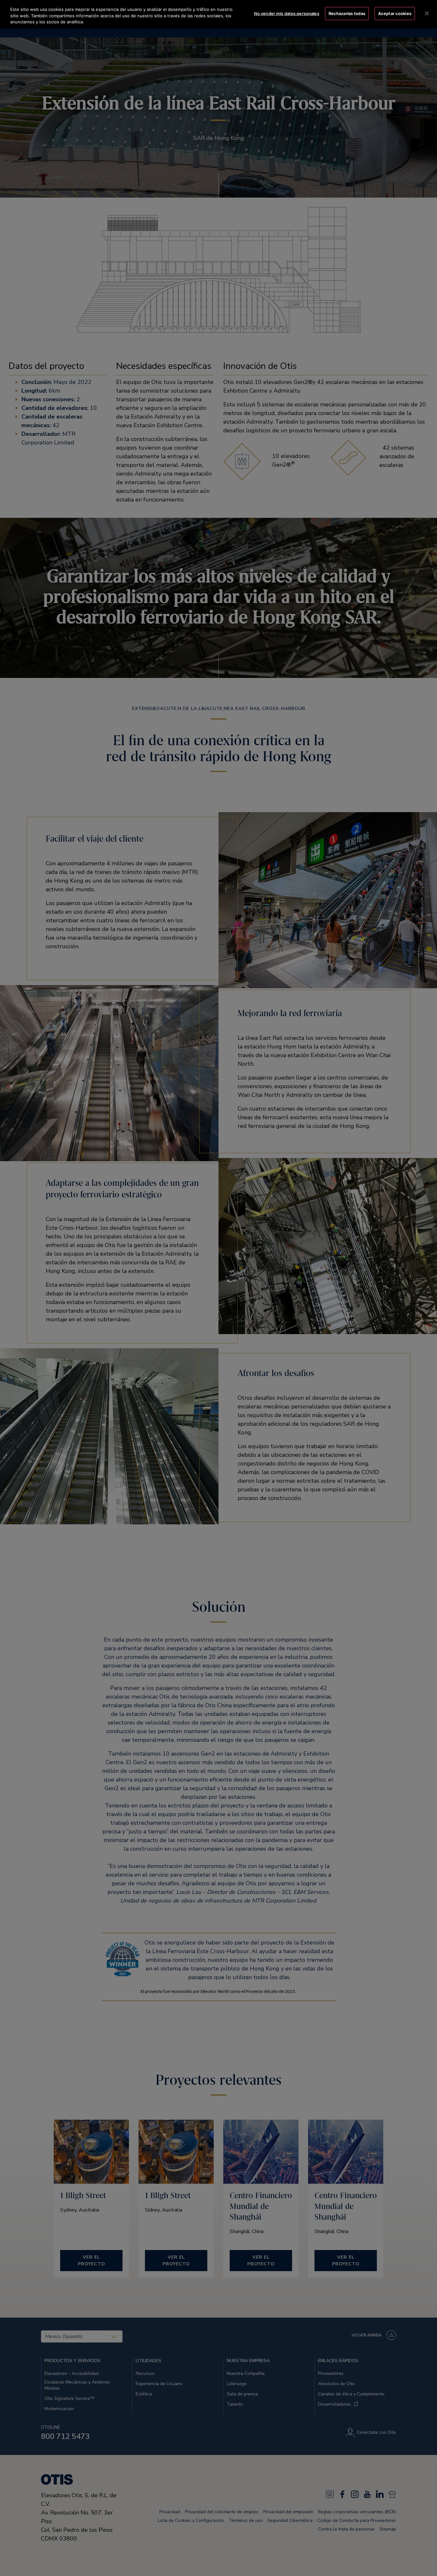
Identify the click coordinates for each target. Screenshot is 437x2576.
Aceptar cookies (395, 13)
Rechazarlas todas (347, 13)
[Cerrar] (427, 13)
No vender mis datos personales (287, 13)
